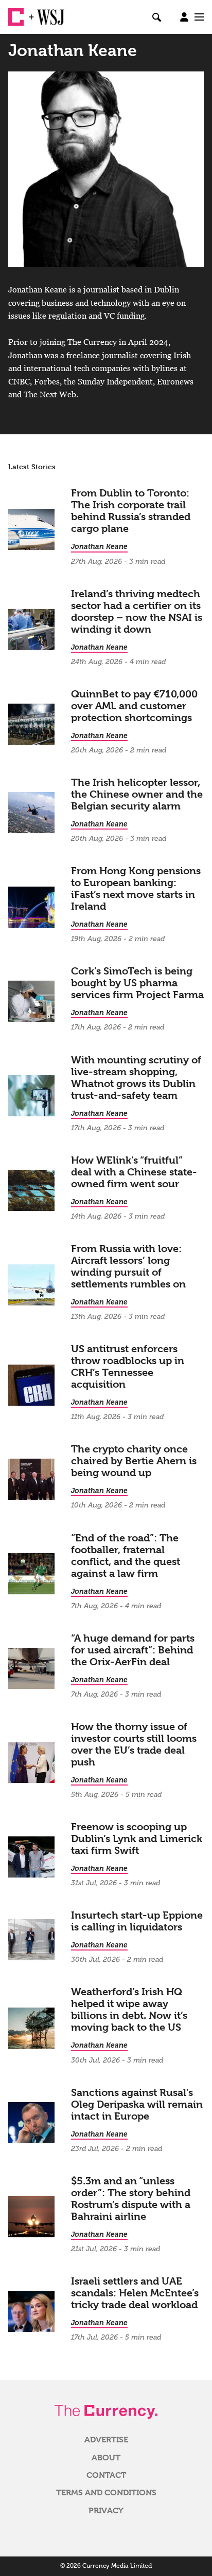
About (106, 2458)
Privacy (106, 2511)
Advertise (106, 2440)
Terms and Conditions (106, 2493)
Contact (106, 2475)
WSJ (45, 13)
